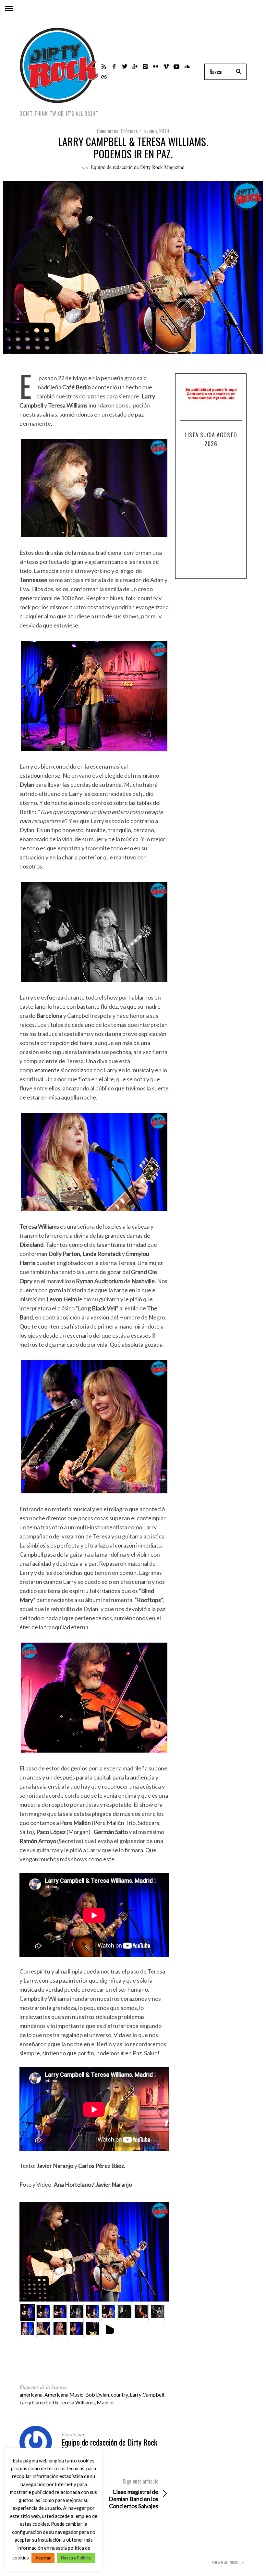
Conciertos (108, 131)
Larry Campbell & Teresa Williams (57, 2402)
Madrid (105, 2402)
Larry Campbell (147, 2394)
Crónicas (129, 131)
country (119, 2394)
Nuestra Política (76, 2558)
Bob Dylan (97, 2394)
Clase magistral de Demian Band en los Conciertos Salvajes (133, 2494)
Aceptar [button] (43, 2558)
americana (31, 2394)
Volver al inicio (226, 2562)
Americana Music (64, 2394)
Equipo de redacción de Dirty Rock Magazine (137, 167)
